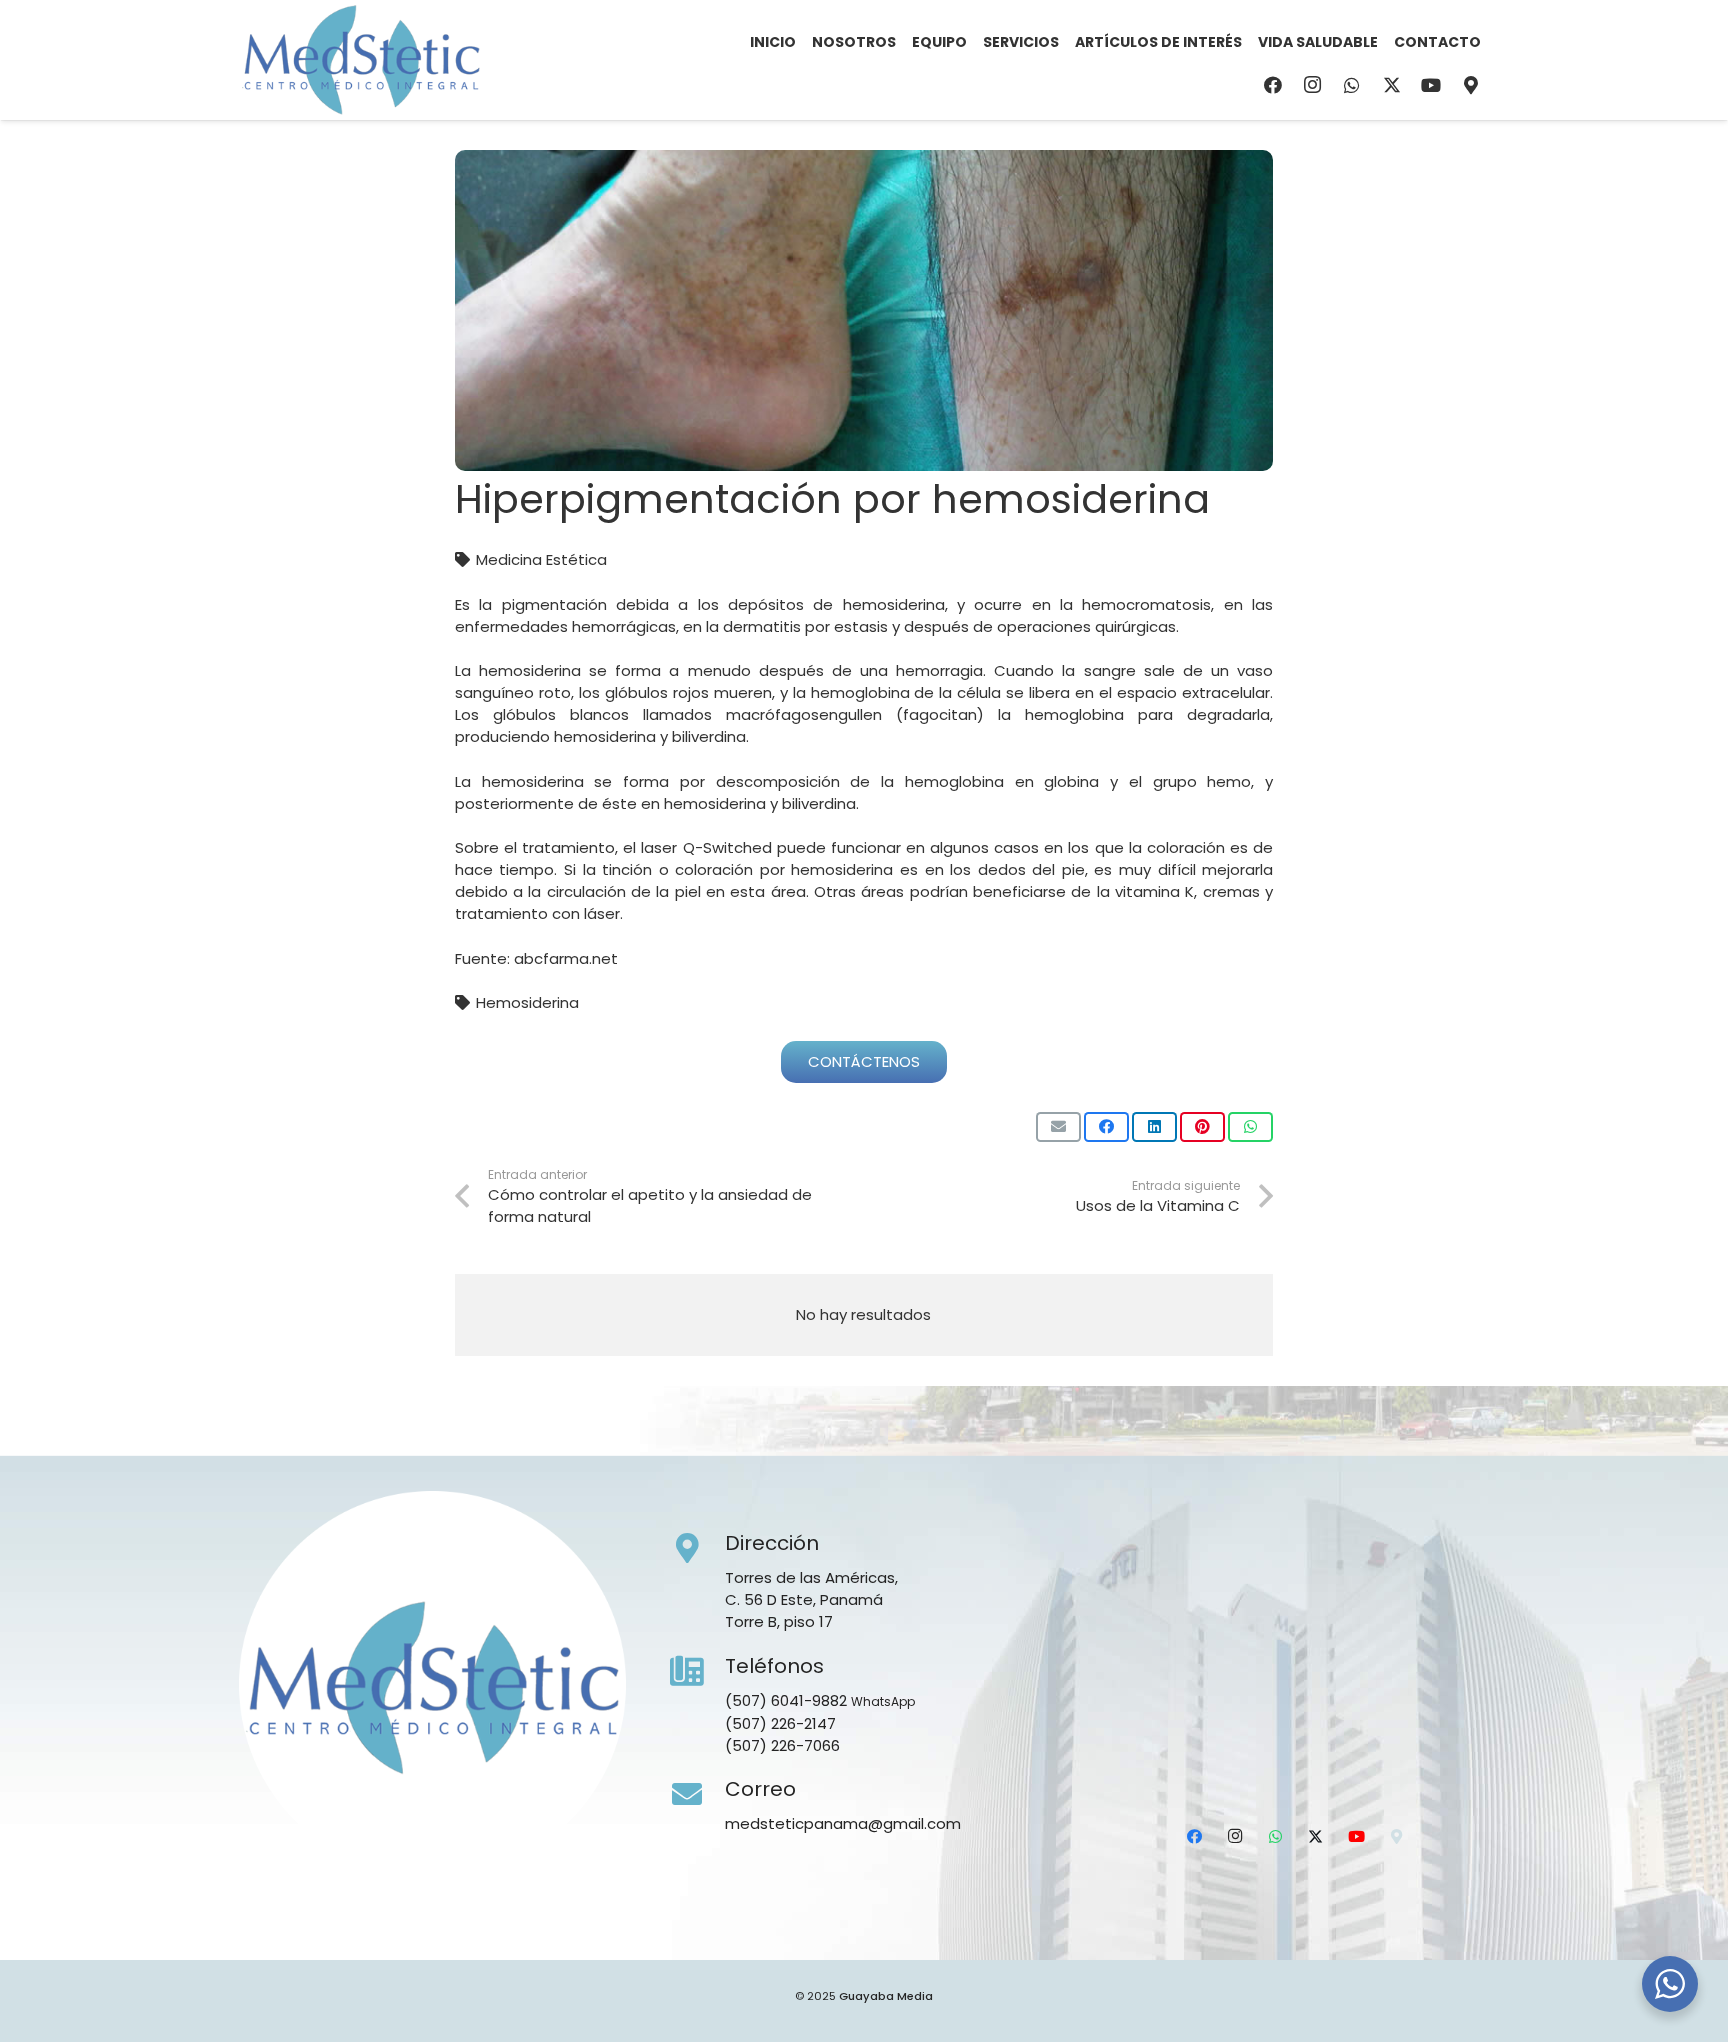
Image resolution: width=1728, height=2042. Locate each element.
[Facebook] (1273, 85)
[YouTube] (1431, 85)
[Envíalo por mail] (1058, 1127)
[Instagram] (1313, 85)
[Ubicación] (1471, 85)
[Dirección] (698, 1549)
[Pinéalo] (1202, 1127)
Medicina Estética (541, 559)
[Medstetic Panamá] (361, 60)
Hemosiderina (527, 1002)
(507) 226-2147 (780, 1723)
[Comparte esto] (1106, 1127)
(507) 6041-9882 (786, 1700)
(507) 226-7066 (782, 1745)
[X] (1392, 85)
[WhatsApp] (1352, 85)
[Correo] (698, 1795)
